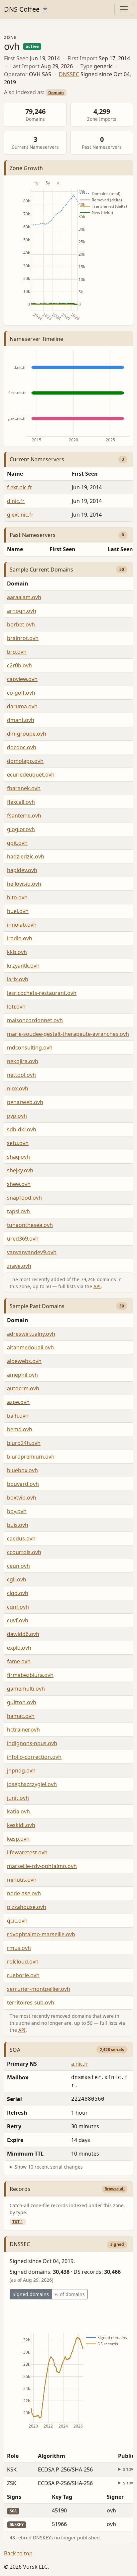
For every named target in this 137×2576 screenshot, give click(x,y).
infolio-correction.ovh (34, 1757)
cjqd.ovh (18, 1593)
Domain (56, 93)
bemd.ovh (20, 1429)
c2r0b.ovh (19, 665)
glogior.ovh (21, 829)
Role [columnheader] (13, 2456)
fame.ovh (19, 1661)
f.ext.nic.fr (20, 487)
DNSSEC (69, 74)
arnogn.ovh (22, 611)
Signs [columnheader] (14, 2497)
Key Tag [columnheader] (62, 2497)
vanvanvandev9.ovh (32, 1252)
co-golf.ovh (21, 693)
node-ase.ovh (24, 1893)
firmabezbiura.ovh (30, 1675)
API (97, 1286)
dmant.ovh (21, 720)
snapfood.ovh (24, 1198)
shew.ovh (19, 1184)
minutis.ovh (22, 1880)
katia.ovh (18, 1811)
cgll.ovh (17, 1579)
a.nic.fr (80, 2064)
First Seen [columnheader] (63, 549)
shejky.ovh (20, 1170)
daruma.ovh (22, 706)
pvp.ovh (17, 1116)
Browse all (115, 2189)
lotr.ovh (16, 1007)
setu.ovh (18, 1143)
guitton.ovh (22, 1702)
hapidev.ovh (22, 870)
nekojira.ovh (23, 1061)
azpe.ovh (18, 1402)
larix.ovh (18, 979)
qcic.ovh (17, 1921)
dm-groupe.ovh (27, 734)
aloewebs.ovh (24, 1361)
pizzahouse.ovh (27, 1907)
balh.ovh (18, 1416)
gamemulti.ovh (26, 1689)
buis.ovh (18, 1525)
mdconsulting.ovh (30, 1048)
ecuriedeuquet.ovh (31, 775)
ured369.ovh (23, 1239)
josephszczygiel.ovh (32, 1784)
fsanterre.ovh (24, 816)
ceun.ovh (18, 1566)
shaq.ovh (18, 1157)
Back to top (18, 2553)
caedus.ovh (21, 1538)
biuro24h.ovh (24, 1443)
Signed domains (31, 2294)
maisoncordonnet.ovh (35, 1020)
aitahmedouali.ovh (30, 1347)
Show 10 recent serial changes (49, 2167)
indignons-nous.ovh (32, 1743)
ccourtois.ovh (24, 1552)
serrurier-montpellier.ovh (39, 1989)
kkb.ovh (17, 952)
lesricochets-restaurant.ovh (42, 993)
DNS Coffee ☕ (27, 9)
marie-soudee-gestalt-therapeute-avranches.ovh (68, 1034)
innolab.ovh (22, 925)
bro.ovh (17, 652)
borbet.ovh (21, 624)
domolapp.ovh (25, 761)
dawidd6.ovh (23, 1634)
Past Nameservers (33, 535)
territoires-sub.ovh (31, 2002)
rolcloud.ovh (23, 1962)
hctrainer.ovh (23, 1730)
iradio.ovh (20, 938)
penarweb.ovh (25, 1102)
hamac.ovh (21, 1716)
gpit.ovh (17, 843)
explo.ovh (19, 1648)
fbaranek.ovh (24, 788)
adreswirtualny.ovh (31, 1334)
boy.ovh (17, 1511)
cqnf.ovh (18, 1607)
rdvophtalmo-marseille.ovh (41, 1934)
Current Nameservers (37, 459)
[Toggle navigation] (124, 9)
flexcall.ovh (21, 802)
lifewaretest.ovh (27, 1852)
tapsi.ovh (18, 1211)
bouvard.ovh (23, 1484)
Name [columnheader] (15, 474)
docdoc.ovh (22, 747)
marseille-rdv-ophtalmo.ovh (42, 1866)
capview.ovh (22, 679)
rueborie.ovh (23, 1975)
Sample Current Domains (41, 570)
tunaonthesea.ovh (30, 1225)
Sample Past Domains (37, 1306)
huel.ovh (18, 911)
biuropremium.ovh (31, 1457)
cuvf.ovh (18, 1620)
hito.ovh (17, 897)
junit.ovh (18, 1798)
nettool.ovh (21, 1075)
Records (20, 2189)
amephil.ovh (22, 1375)
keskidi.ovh (21, 1825)
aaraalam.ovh (24, 597)
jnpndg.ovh (21, 1770)
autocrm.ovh (23, 1388)
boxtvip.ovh (22, 1498)
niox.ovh (18, 1088)
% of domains (70, 2294)
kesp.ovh (18, 1839)
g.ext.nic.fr (20, 515)
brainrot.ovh (23, 638)
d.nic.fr (16, 501)
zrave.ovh (19, 1266)
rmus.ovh (19, 1948)
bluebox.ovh (22, 1470)
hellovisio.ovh (24, 884)
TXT (18, 2222)
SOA (15, 2050)
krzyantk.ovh (23, 966)
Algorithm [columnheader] (52, 2456)
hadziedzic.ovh (26, 856)
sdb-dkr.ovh (22, 1129)
